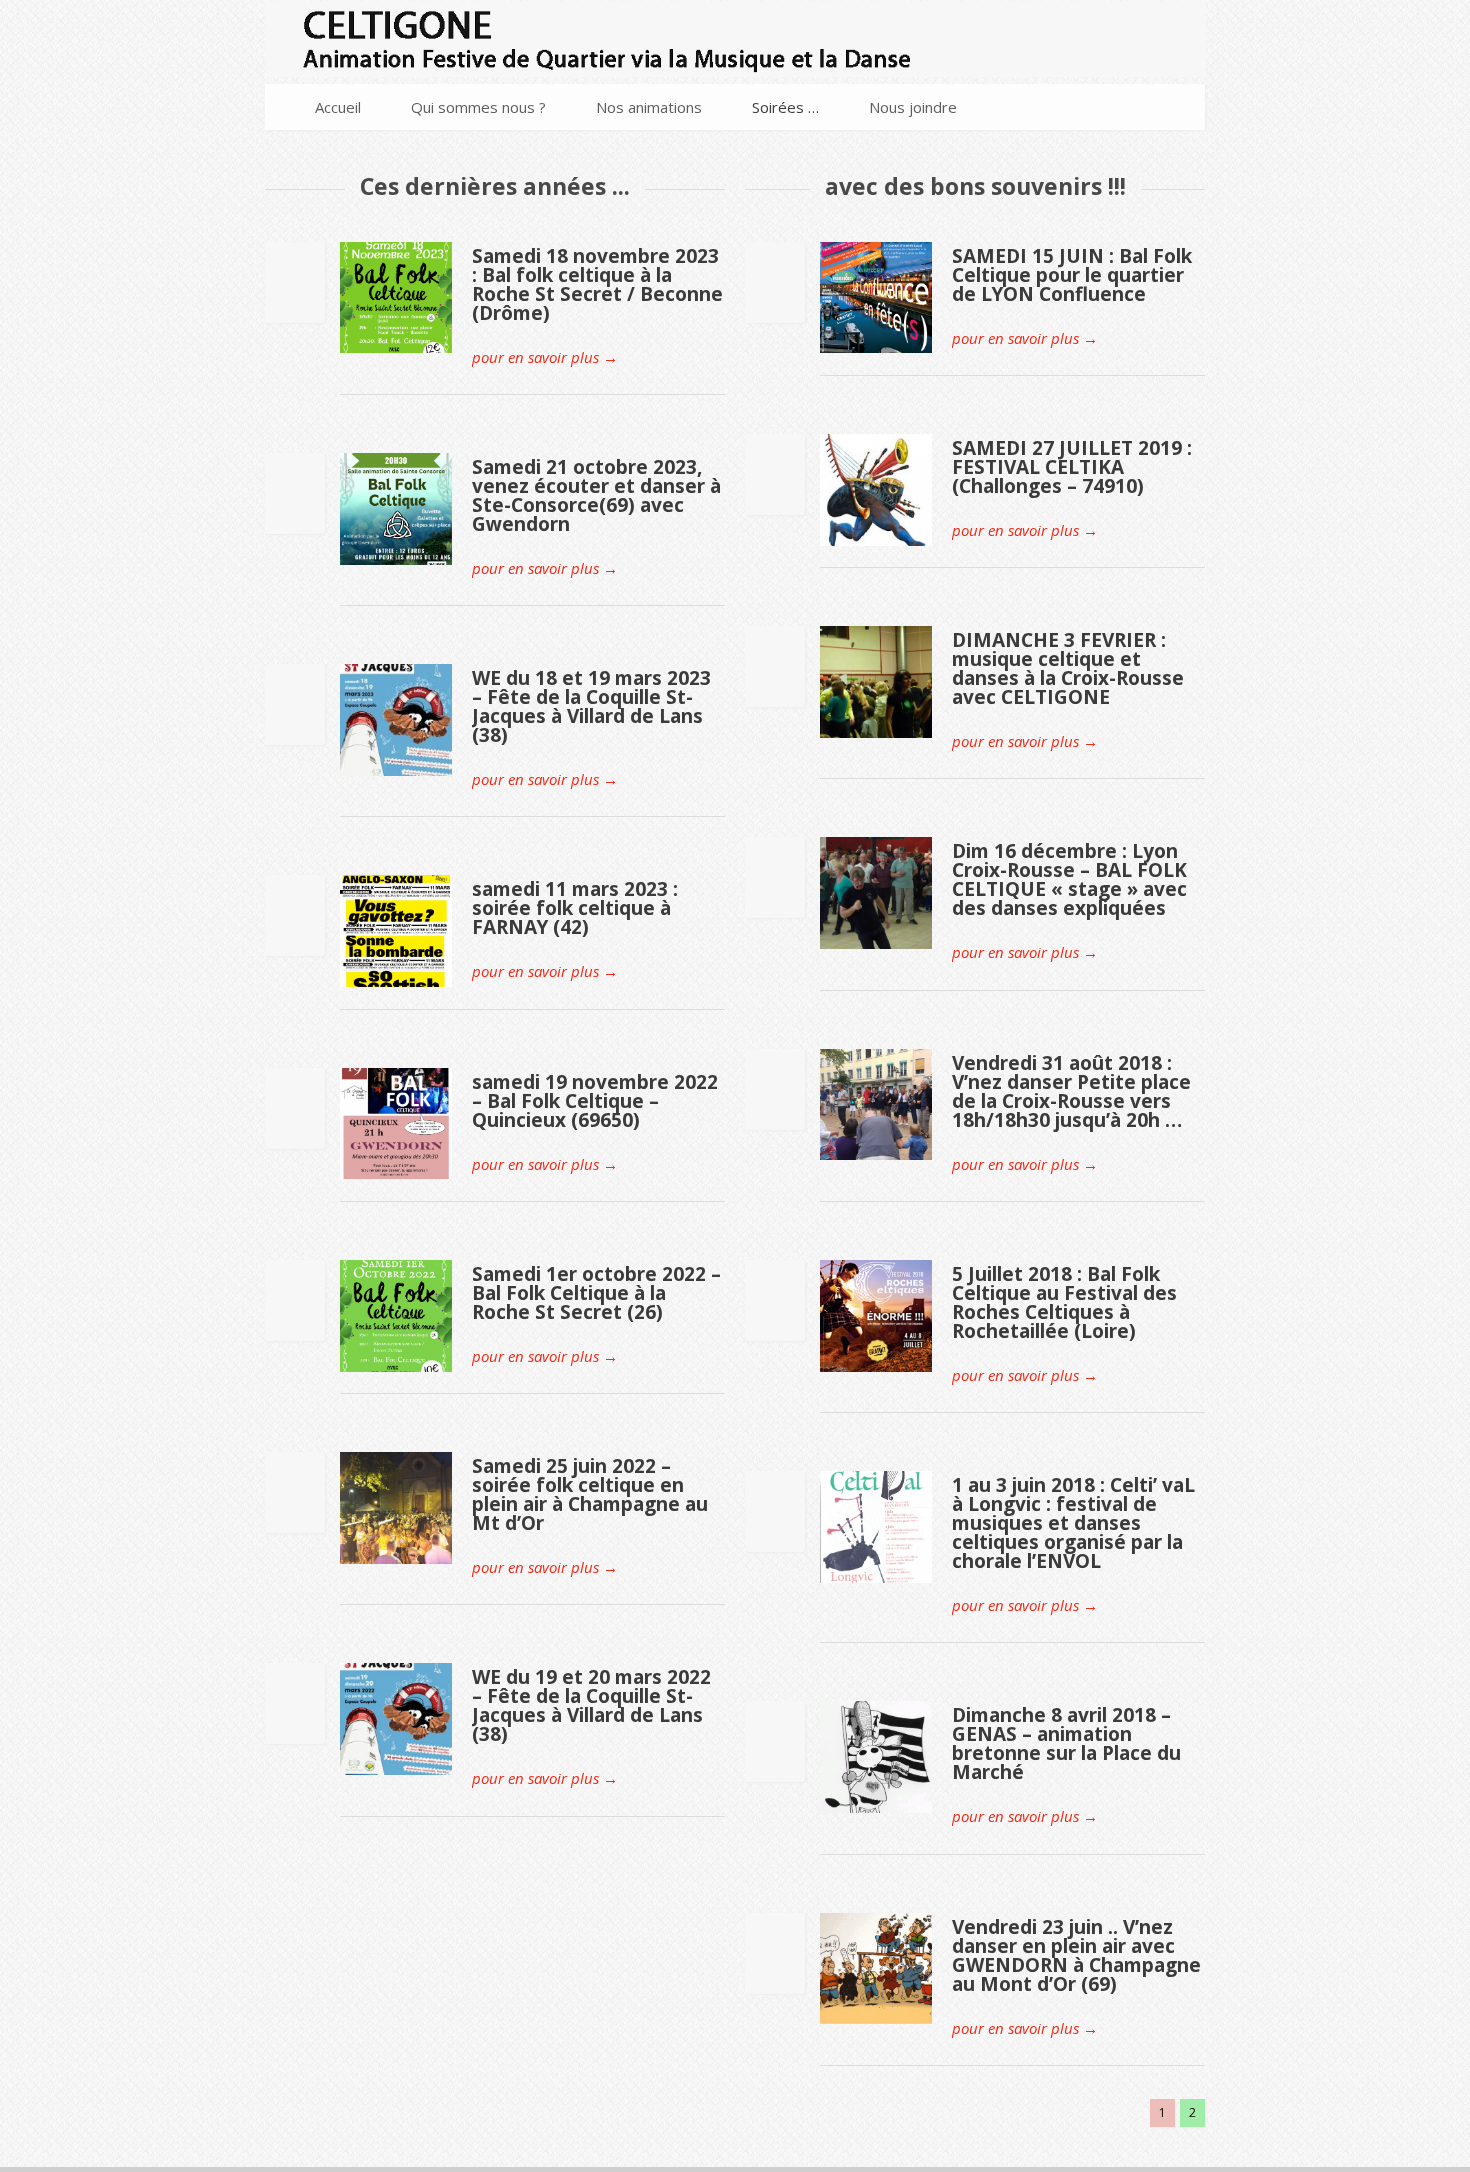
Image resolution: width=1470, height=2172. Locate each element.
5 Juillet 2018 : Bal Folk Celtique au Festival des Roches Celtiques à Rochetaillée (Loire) (1064, 1302)
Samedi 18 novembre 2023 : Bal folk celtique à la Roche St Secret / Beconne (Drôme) (597, 284)
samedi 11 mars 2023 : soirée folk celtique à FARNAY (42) (575, 908)
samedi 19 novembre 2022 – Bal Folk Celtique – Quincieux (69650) (595, 1101)
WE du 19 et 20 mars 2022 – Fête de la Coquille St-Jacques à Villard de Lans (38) (591, 1705)
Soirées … (785, 107)
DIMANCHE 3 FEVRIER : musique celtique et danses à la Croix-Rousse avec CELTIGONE (1068, 668)
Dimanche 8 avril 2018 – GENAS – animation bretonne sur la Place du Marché (1066, 1743)
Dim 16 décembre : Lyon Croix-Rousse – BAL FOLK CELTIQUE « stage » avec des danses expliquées (1069, 879)
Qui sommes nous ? (478, 107)
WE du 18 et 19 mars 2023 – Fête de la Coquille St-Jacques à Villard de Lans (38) (591, 706)
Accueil (338, 107)
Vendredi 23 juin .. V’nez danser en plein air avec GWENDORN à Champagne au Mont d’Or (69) (1076, 1955)
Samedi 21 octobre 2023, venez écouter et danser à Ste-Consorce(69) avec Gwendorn (596, 495)
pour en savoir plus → (545, 357)
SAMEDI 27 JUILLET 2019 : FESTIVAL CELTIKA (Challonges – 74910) (1072, 467)
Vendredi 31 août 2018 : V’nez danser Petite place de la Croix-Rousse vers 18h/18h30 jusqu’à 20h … (1071, 1091)
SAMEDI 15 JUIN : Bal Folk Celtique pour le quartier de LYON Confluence (1072, 275)
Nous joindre (913, 107)
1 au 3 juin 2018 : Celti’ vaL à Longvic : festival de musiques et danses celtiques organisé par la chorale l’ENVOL (1073, 1523)
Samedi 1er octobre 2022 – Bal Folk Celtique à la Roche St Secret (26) (596, 1293)
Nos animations (649, 107)
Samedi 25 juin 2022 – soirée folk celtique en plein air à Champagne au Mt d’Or (590, 1494)
